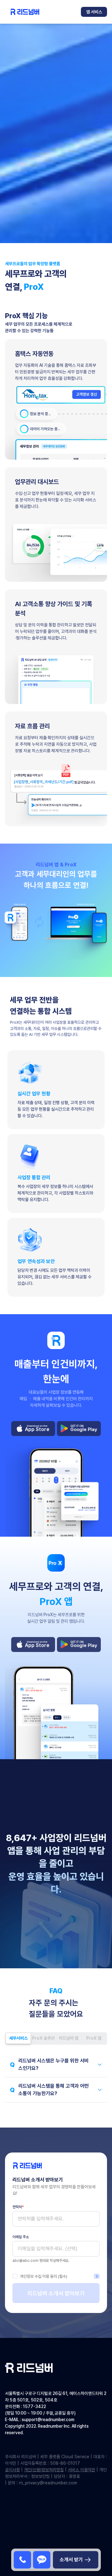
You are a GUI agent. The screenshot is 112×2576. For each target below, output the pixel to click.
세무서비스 (18, 2038)
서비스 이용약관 (82, 2470)
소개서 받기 (71, 2560)
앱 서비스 (94, 12)
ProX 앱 (94, 2038)
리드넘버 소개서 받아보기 (56, 2293)
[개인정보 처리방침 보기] (97, 2276)
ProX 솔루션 (43, 2038)
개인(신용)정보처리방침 (44, 2470)
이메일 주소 (21, 2237)
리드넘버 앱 (69, 2038)
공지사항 (12, 2470)
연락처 (18, 2207)
